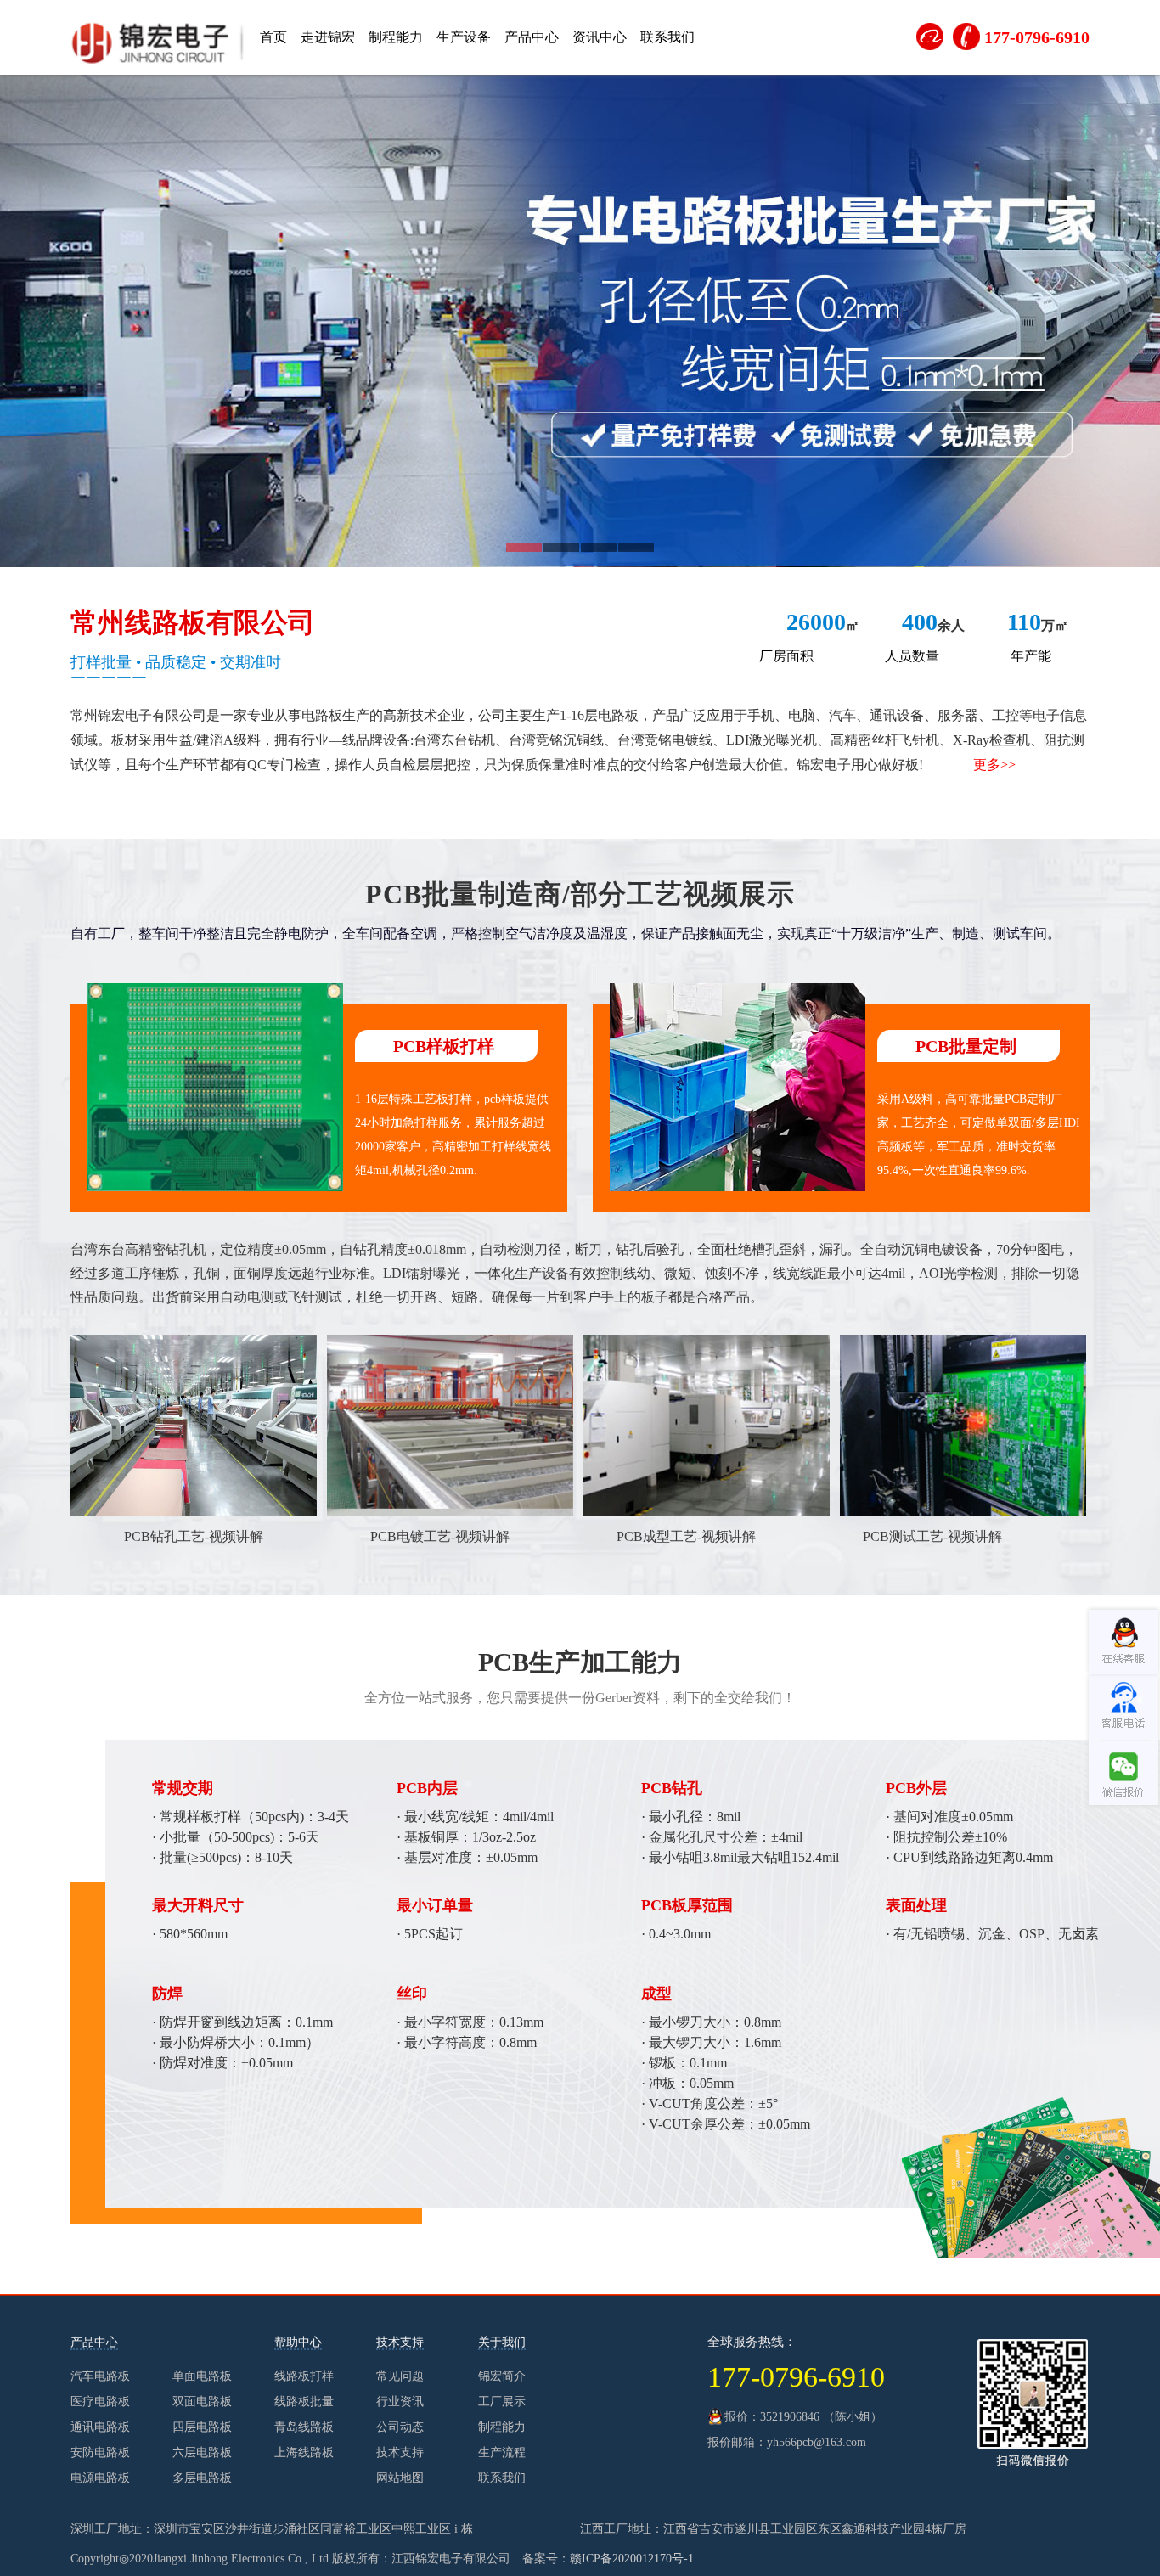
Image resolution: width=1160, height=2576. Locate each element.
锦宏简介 (502, 2376)
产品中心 (532, 37)
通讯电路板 (100, 2427)
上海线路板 (304, 2452)
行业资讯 (400, 2402)
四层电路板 (202, 2427)
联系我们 (667, 37)
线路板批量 (304, 2402)
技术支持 (400, 2452)
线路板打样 (304, 2376)
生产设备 (464, 37)
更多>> (994, 765)
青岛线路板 (304, 2427)
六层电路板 (202, 2452)
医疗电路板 (100, 2402)
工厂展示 (502, 2402)
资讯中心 (600, 37)
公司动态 (400, 2427)
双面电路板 (202, 2402)
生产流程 (502, 2452)
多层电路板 (202, 2478)
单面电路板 (202, 2376)
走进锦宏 (328, 37)
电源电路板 (100, 2478)
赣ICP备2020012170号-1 (632, 2559)
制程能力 (396, 37)
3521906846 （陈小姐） (821, 2417)
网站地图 (400, 2478)
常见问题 (400, 2376)
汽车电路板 (100, 2376)
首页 (273, 37)
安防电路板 (100, 2452)
